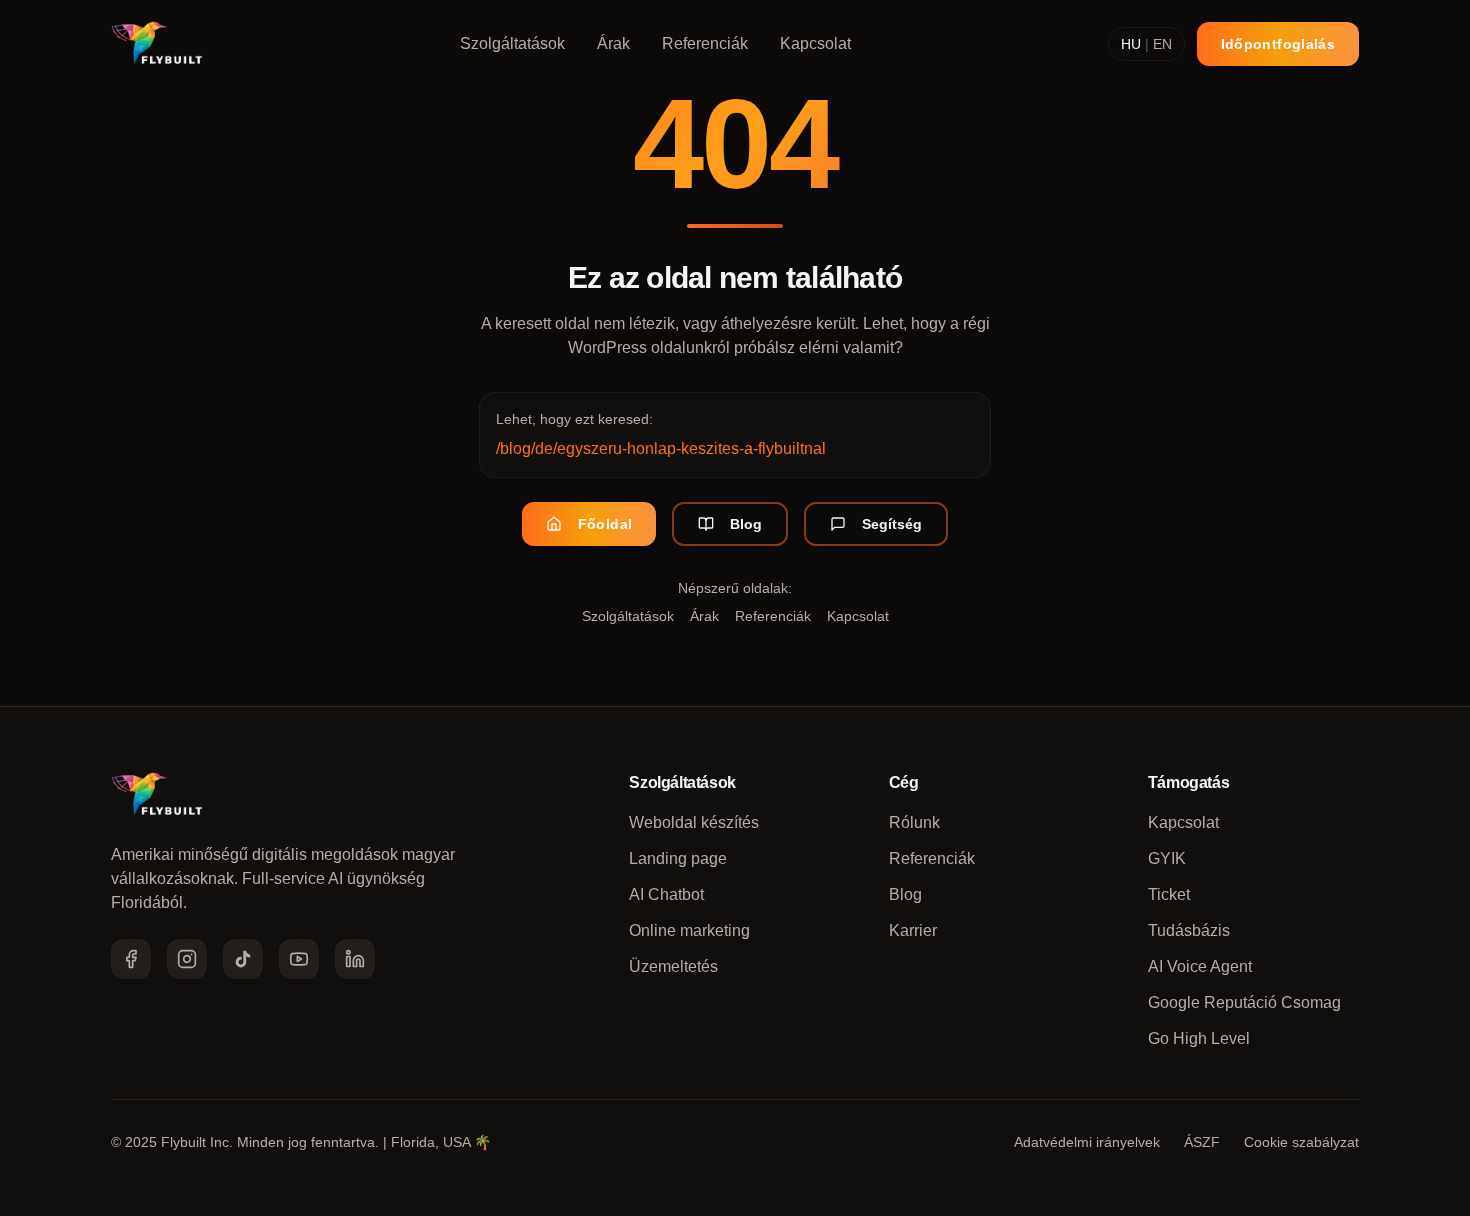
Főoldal (605, 524)
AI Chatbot (666, 894)
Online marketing (689, 930)
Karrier (913, 930)
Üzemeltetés (673, 966)
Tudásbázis (1189, 930)
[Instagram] (187, 959)
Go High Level (1199, 1038)
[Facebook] (131, 959)
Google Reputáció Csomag (1244, 1002)
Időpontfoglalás (1278, 44)
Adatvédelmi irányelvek (1087, 1142)
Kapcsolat (815, 43)
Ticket (1169, 894)
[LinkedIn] (355, 959)
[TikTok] (243, 959)
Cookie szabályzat (1301, 1142)
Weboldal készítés (694, 822)
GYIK (1167, 858)
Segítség (892, 524)
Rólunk (914, 822)
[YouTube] (299, 959)
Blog (746, 524)
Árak (613, 43)
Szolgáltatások (512, 43)
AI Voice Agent (1200, 966)
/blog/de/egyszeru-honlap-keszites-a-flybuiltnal (661, 448)
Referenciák (705, 43)
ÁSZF (1202, 1142)
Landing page (678, 858)
